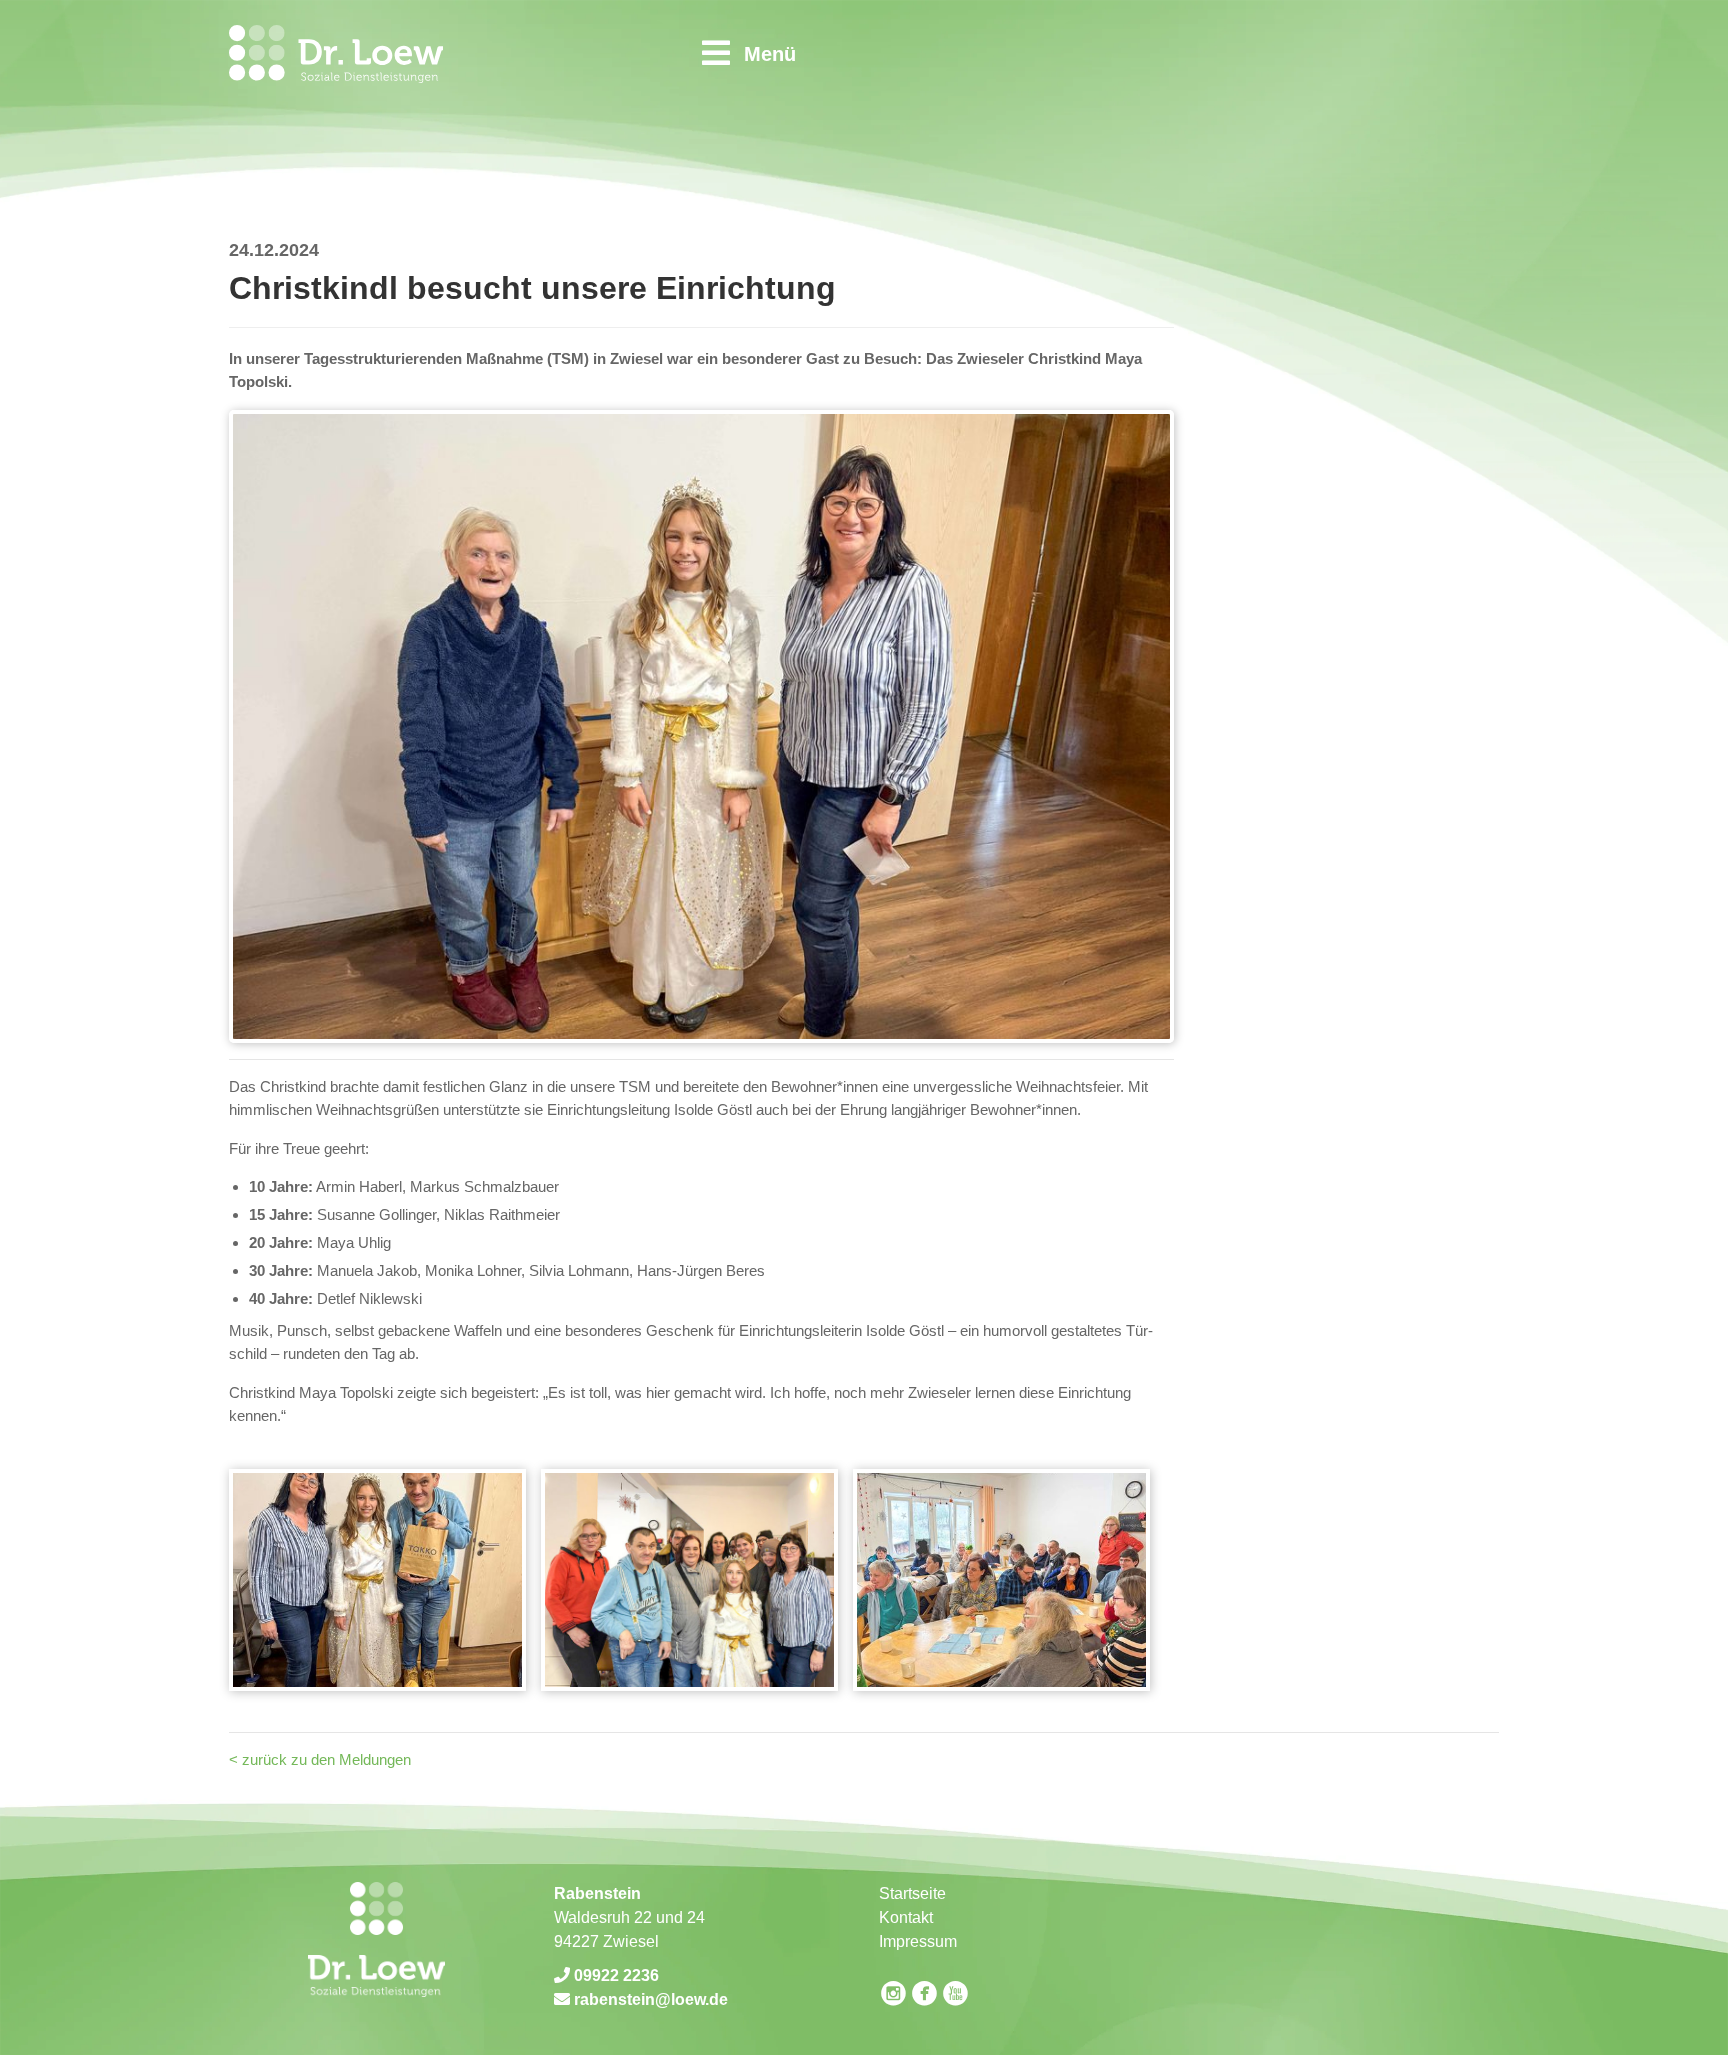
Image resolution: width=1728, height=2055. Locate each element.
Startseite (912, 1893)
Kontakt (906, 1917)
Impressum (918, 1941)
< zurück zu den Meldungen (320, 1759)
